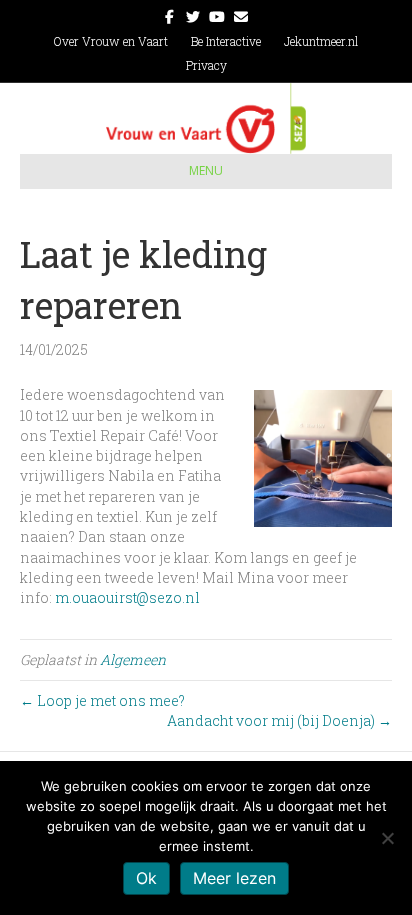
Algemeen (133, 659)
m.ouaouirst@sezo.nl (127, 597)
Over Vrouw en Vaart (111, 41)
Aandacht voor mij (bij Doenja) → (279, 720)
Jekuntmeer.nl (321, 41)
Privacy (206, 65)
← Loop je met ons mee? (102, 700)
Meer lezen (234, 878)
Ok (146, 878)
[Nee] (387, 838)
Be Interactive (226, 41)
